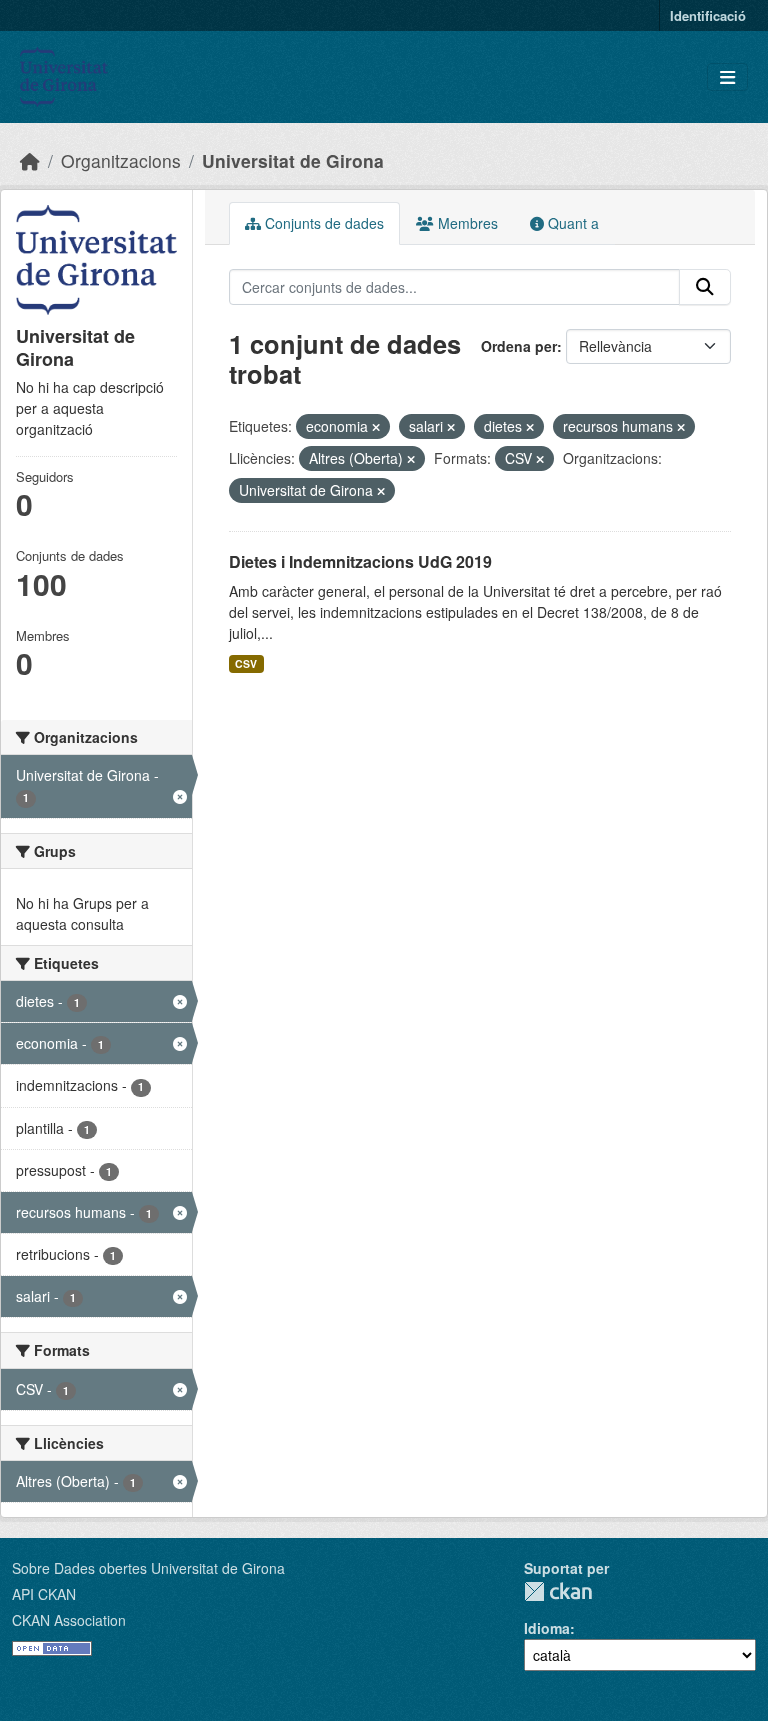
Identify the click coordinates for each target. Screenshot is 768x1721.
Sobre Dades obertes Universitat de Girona (148, 1568)
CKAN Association (69, 1620)
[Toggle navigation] (727, 77)
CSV (246, 663)
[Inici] (30, 160)
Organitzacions (121, 160)
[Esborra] (376, 427)
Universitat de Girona (293, 160)
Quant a (571, 223)
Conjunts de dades (322, 223)
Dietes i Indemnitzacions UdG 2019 (360, 561)
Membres (466, 223)
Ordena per (519, 346)
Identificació (708, 15)
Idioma (547, 1628)
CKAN (558, 1591)
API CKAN (44, 1594)
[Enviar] (705, 287)
